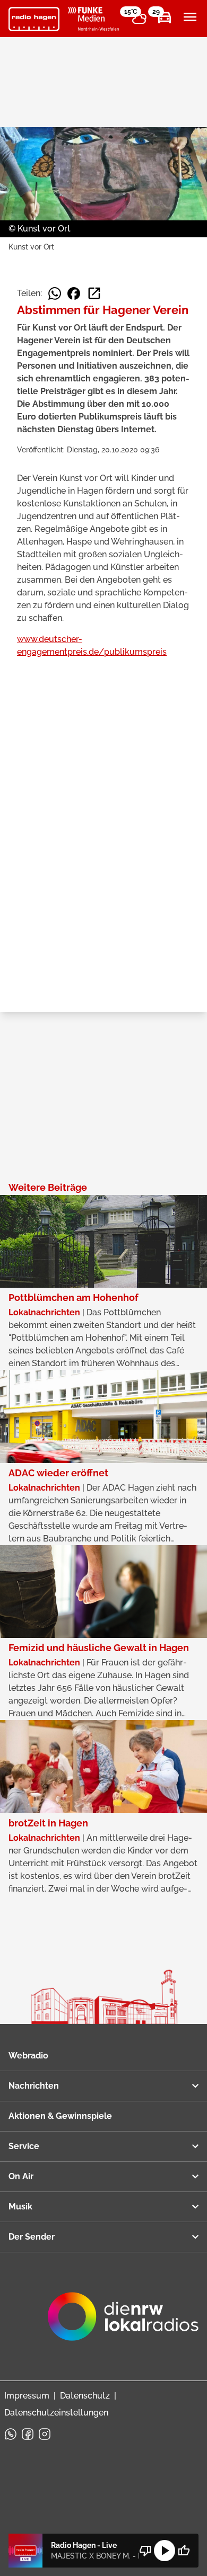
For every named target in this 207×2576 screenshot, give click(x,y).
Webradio (28, 2056)
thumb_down (145, 2551)
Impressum (27, 2396)
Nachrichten (34, 2086)
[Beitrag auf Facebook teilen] (74, 293)
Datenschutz (85, 2396)
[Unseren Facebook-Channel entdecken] (28, 2434)
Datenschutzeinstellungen (56, 2413)
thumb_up (184, 2551)
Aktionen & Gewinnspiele (60, 2116)
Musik (20, 2207)
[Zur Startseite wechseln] (34, 19)
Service (24, 2146)
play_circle (165, 2551)
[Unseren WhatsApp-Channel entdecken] (11, 2434)
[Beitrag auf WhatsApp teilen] (55, 293)
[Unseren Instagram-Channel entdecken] (45, 2434)
